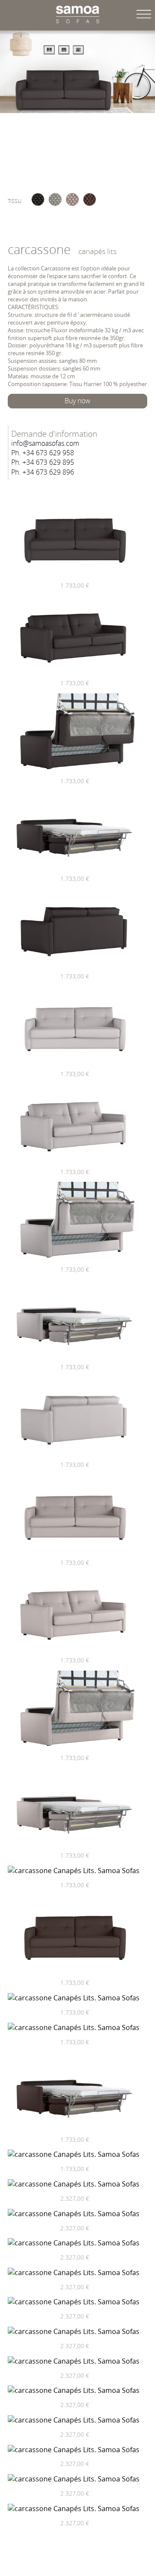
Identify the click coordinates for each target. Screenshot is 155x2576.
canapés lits (98, 251)
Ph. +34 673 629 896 (43, 473)
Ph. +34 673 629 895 (43, 463)
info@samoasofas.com (45, 444)
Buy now (77, 401)
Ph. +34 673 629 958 (43, 453)
